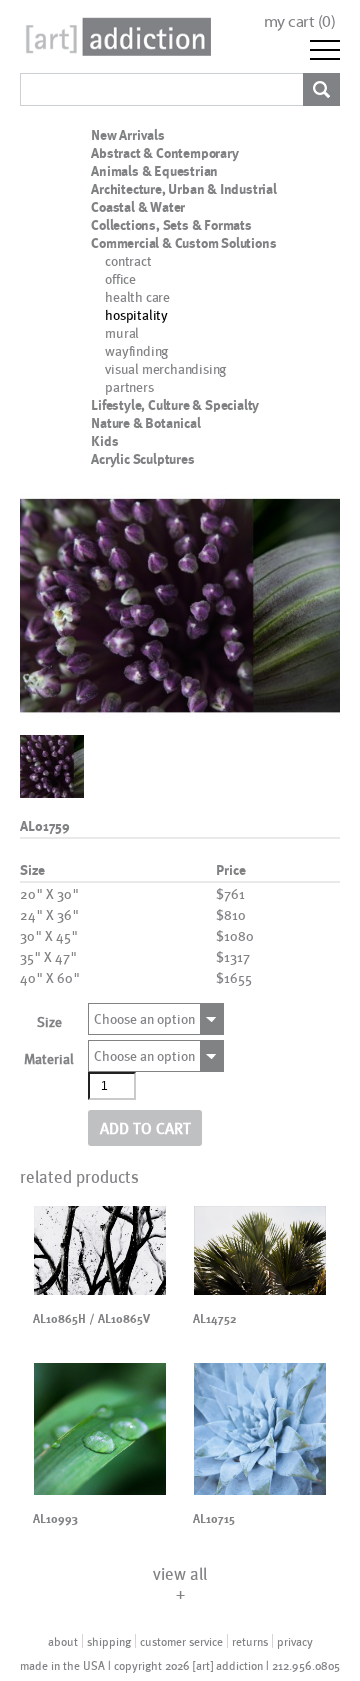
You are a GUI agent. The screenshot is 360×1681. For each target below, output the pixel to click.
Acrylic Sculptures (142, 459)
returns (250, 1641)
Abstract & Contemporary (164, 153)
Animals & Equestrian (154, 171)
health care (137, 296)
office (120, 278)
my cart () (300, 21)
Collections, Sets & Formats (171, 225)
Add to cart (145, 1127)
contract (128, 260)
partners (129, 386)
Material (49, 1058)
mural (122, 332)
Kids (104, 441)
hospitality (136, 314)
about (63, 1641)
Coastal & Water (138, 207)
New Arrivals (128, 135)
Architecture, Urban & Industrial (184, 189)
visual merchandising (165, 368)
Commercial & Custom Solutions (183, 243)
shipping (109, 1641)
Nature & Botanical (145, 423)
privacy (295, 1641)
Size (49, 1021)
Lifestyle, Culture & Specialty (175, 405)
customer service (181, 1641)
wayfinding (136, 350)
